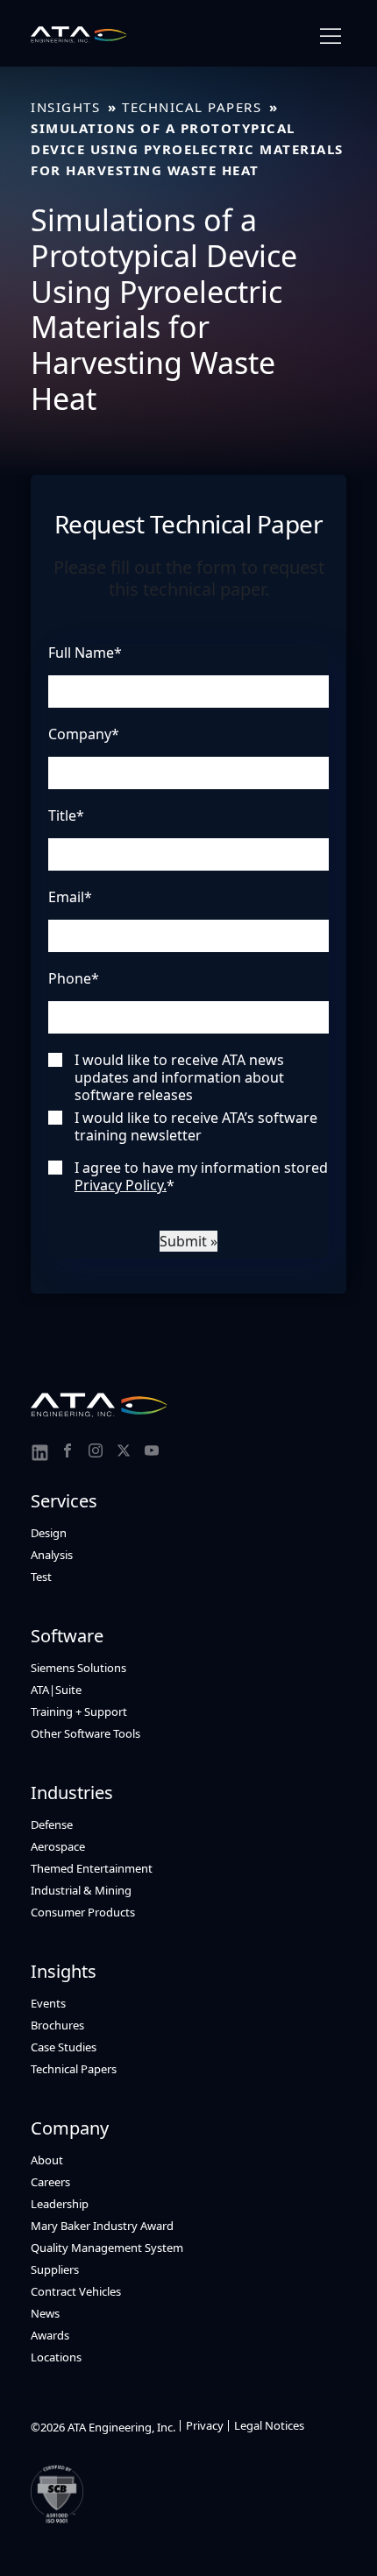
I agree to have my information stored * (201, 1176)
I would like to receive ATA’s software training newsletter (196, 1126)
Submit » (188, 1241)
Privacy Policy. (121, 1185)
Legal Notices (269, 2425)
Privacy (205, 2425)
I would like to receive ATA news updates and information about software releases (179, 1077)
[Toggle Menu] (331, 36)
